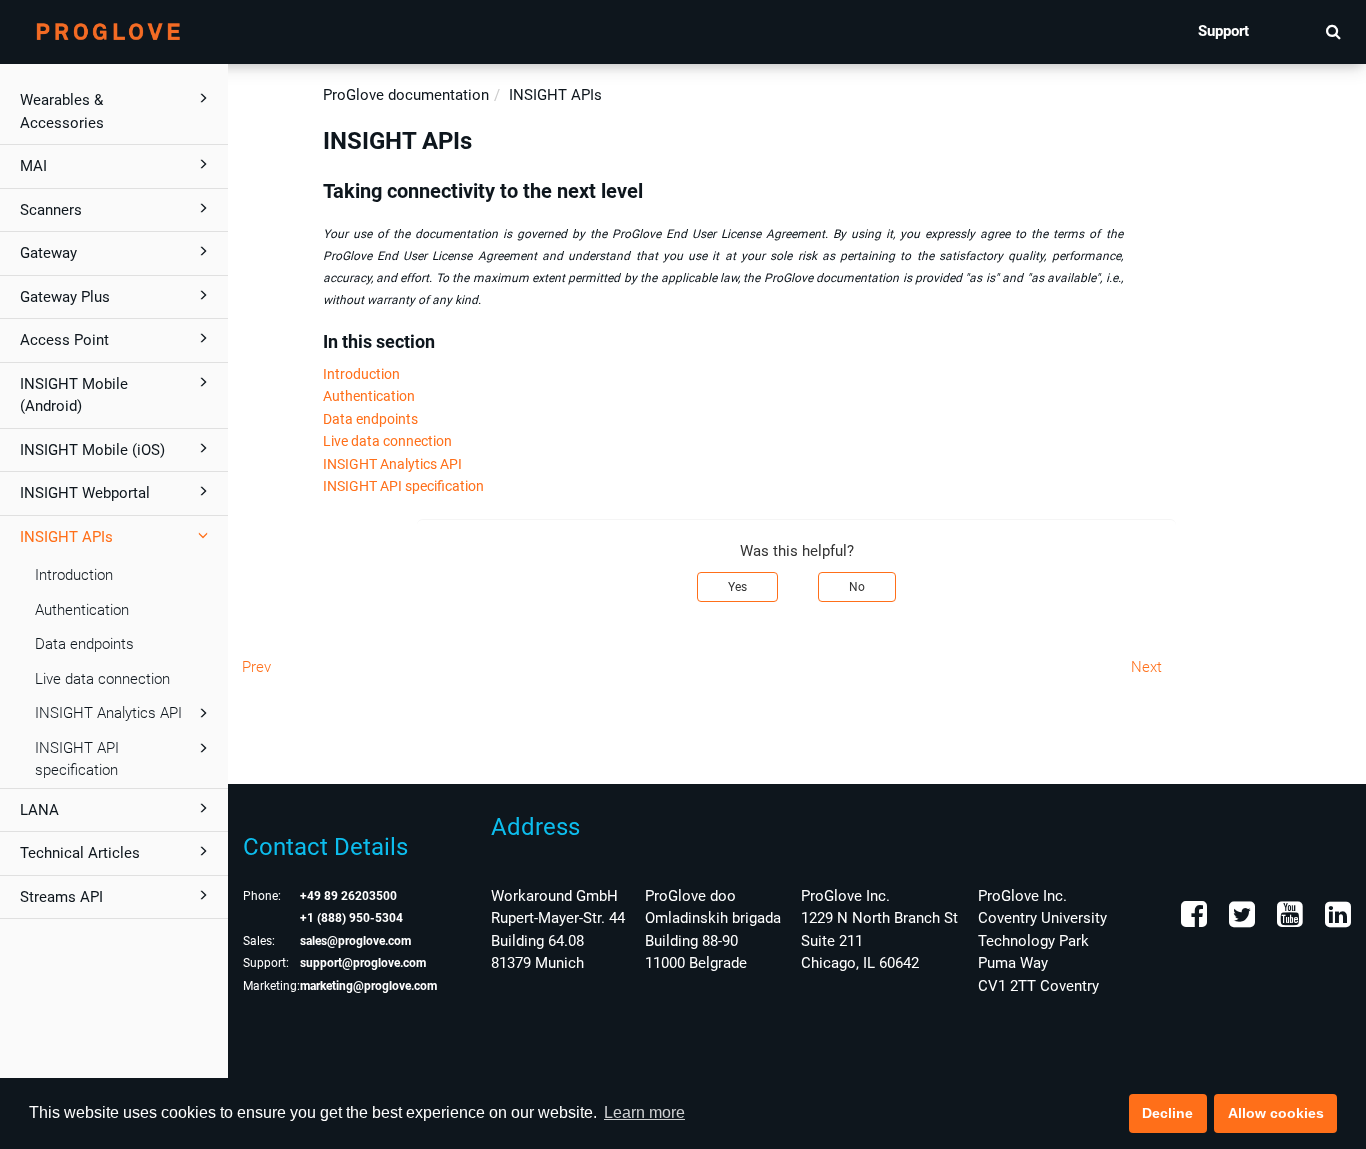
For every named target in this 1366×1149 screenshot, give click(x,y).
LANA (39, 810)
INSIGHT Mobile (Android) (74, 395)
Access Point (64, 340)
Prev (256, 667)
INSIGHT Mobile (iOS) (92, 450)
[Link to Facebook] (1194, 920)
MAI (33, 166)
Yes (737, 587)
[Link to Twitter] (1240, 920)
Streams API (61, 897)
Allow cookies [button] (1276, 1113)
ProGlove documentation (406, 95)
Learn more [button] (644, 1112)
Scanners (51, 210)
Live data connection (102, 679)
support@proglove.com (363, 963)
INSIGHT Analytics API (108, 713)
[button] (1333, 31)
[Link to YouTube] (1288, 920)
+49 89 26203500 (348, 896)
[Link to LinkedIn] (1336, 920)
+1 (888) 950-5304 (351, 918)
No (857, 587)
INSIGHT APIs (66, 537)
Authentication (82, 610)
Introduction (74, 575)
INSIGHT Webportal (85, 493)
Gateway (48, 253)
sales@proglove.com (355, 941)
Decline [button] (1167, 1113)
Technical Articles (80, 853)
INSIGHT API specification (77, 759)
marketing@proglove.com (368, 986)
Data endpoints (84, 644)
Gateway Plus (65, 297)
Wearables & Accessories (62, 111)
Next (1146, 667)
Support (1223, 31)
